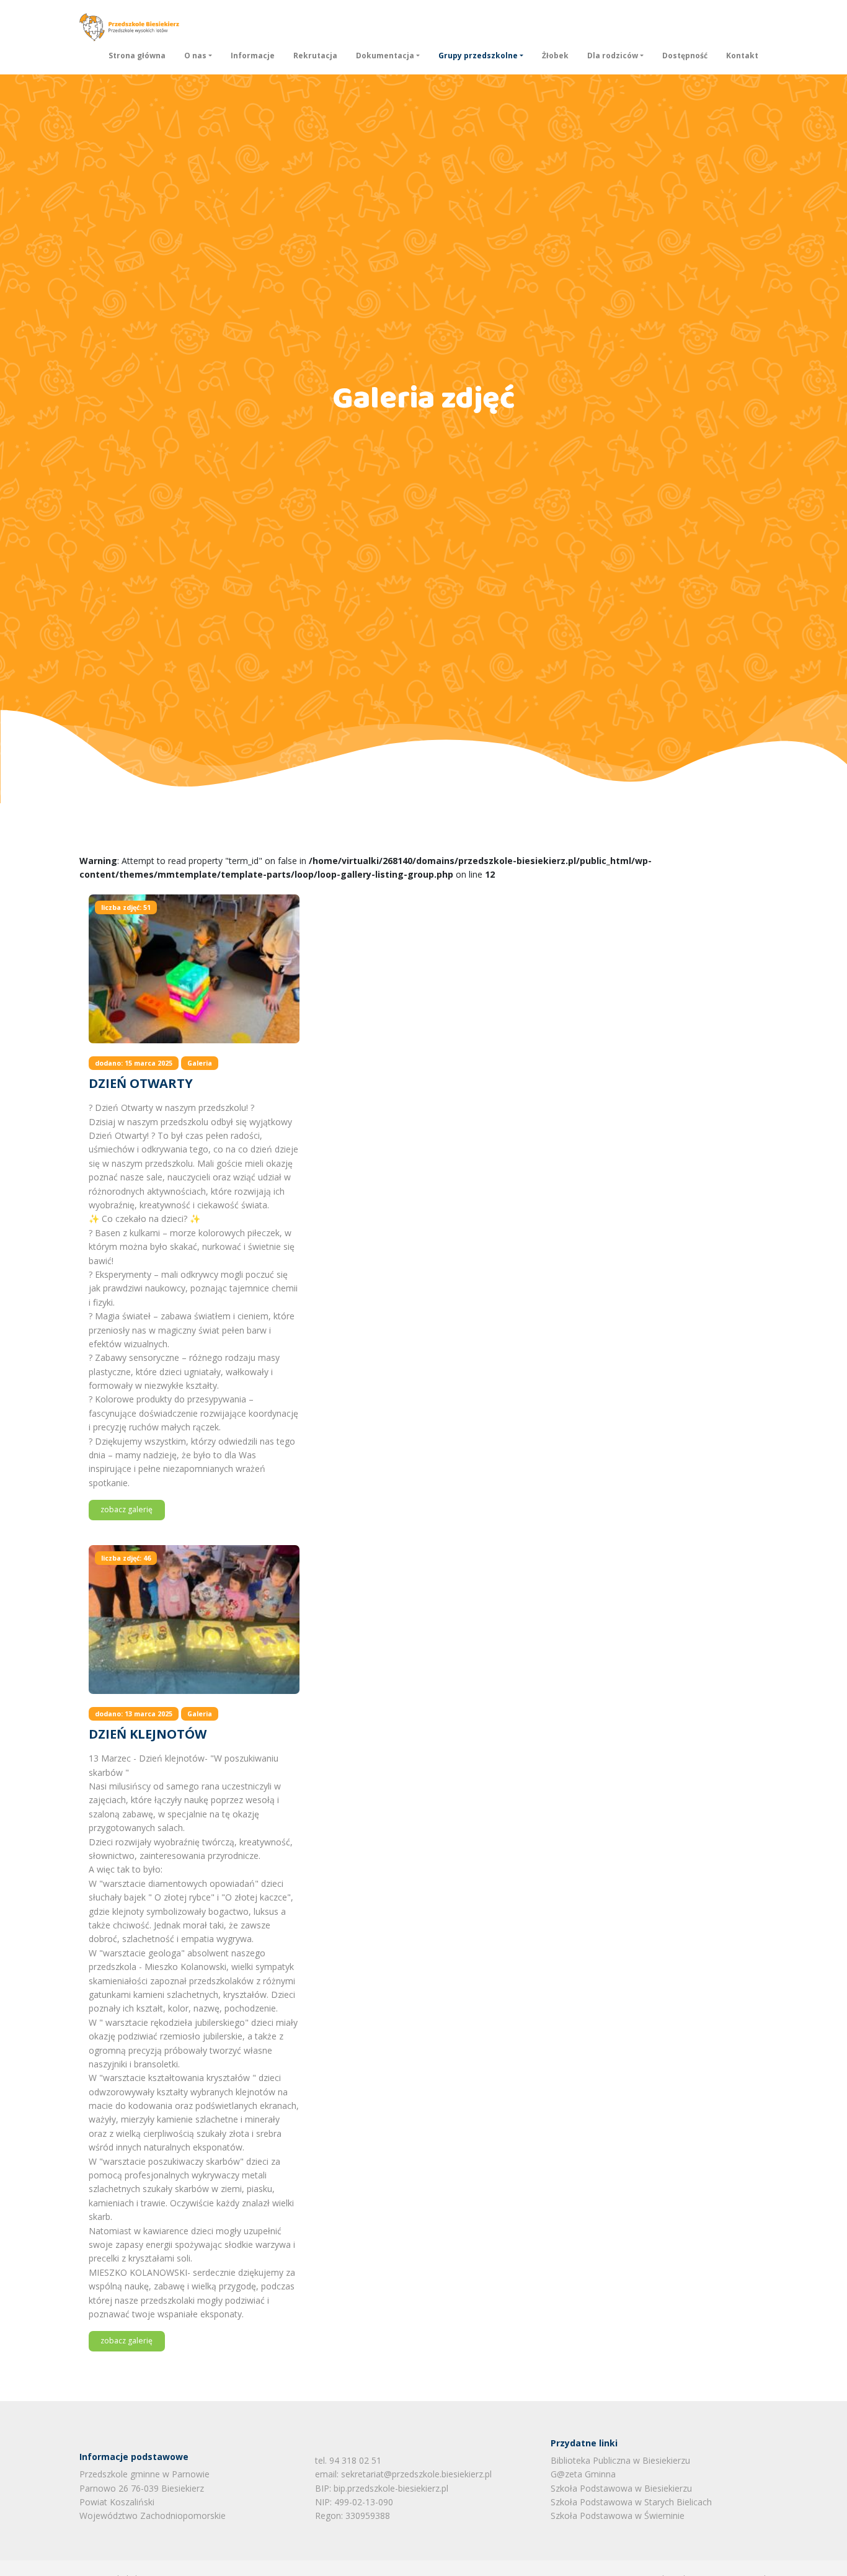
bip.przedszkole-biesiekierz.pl (391, 2488)
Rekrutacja (315, 56)
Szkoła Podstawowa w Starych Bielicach (631, 2502)
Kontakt (742, 56)
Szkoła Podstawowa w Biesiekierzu (621, 2488)
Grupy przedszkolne (478, 56)
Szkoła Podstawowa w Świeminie (618, 2516)
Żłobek (555, 56)
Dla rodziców (613, 56)
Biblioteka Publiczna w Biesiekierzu (620, 2460)
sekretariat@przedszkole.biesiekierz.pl (416, 2474)
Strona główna (137, 56)
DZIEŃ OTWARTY (141, 1083)
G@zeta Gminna (583, 2474)
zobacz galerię (126, 1509)
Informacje (253, 56)
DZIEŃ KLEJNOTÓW (148, 1734)
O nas (195, 56)
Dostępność (685, 56)
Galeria (200, 1063)
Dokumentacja (385, 56)
